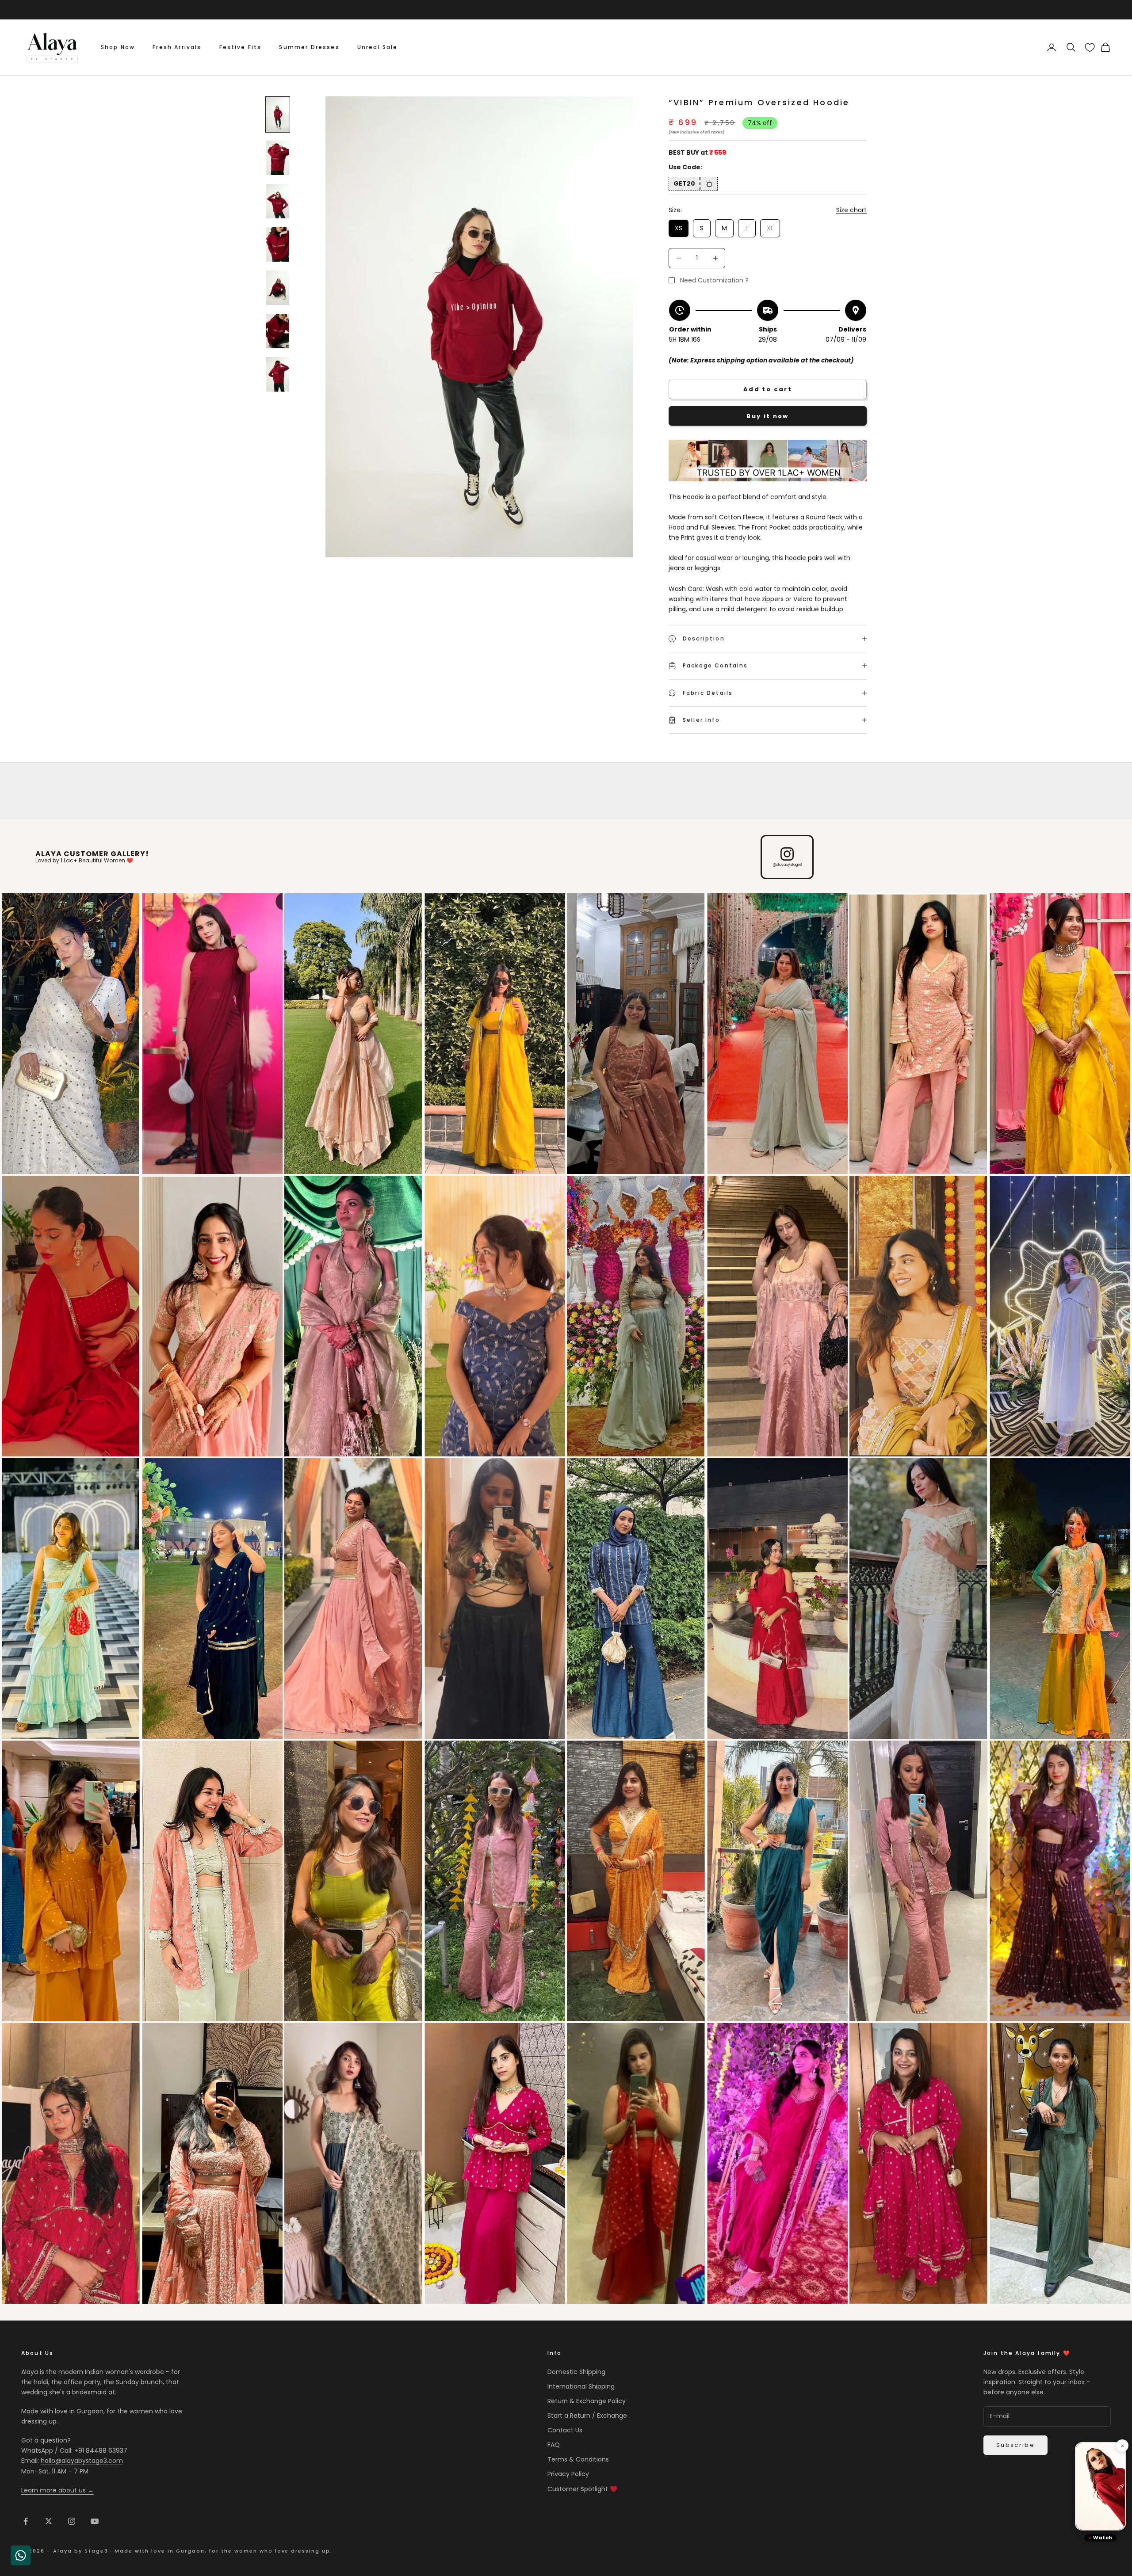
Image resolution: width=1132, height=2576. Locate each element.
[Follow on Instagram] (72, 2521)
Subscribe (1015, 2445)
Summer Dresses (309, 47)
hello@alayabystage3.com (82, 2461)
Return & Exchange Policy (587, 2401)
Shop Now (118, 47)
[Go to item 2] (278, 158)
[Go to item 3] (278, 201)
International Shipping (581, 2386)
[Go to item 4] (278, 244)
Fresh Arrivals (177, 47)
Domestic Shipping (576, 2372)
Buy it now (767, 416)
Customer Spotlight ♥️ (582, 2489)
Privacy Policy (568, 2474)
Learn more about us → (57, 2490)
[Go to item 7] (278, 374)
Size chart (851, 210)
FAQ (554, 2445)
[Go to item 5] (278, 288)
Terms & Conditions (578, 2459)
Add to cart (768, 389)
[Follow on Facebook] (26, 2521)
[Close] (1122, 2446)
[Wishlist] (1090, 48)
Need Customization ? (714, 280)
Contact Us (565, 2430)
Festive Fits (241, 47)
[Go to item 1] (278, 114)
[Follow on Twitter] (49, 2521)
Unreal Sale (378, 47)
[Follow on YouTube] (95, 2521)
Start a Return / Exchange (587, 2416)
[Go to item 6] (278, 331)
